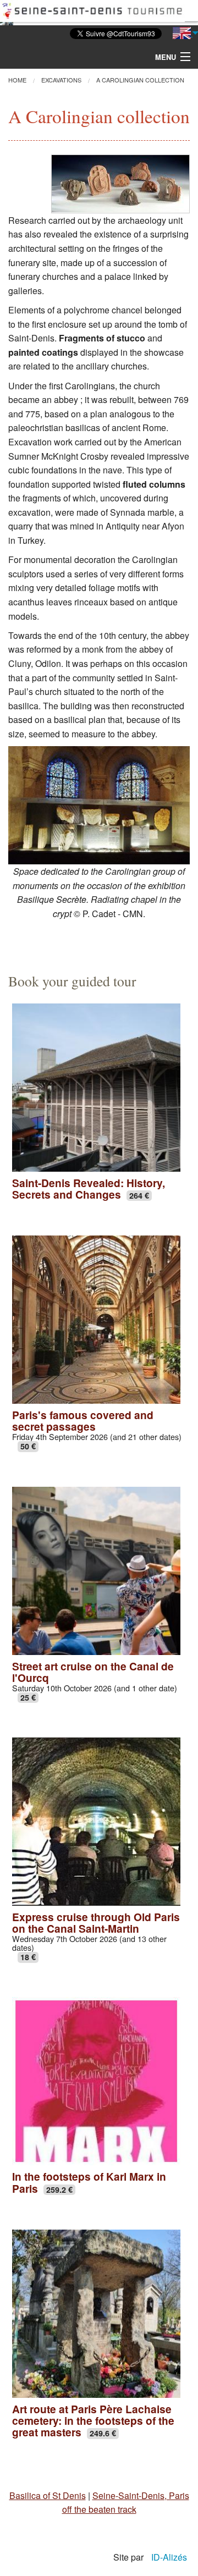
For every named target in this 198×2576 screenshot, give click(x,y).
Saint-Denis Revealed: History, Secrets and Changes (89, 1188)
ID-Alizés (169, 2557)
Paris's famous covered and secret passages (83, 1421)
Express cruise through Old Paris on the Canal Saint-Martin (96, 1923)
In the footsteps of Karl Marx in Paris (89, 2182)
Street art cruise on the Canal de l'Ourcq (93, 1672)
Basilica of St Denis (48, 2495)
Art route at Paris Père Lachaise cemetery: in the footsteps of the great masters (93, 2420)
